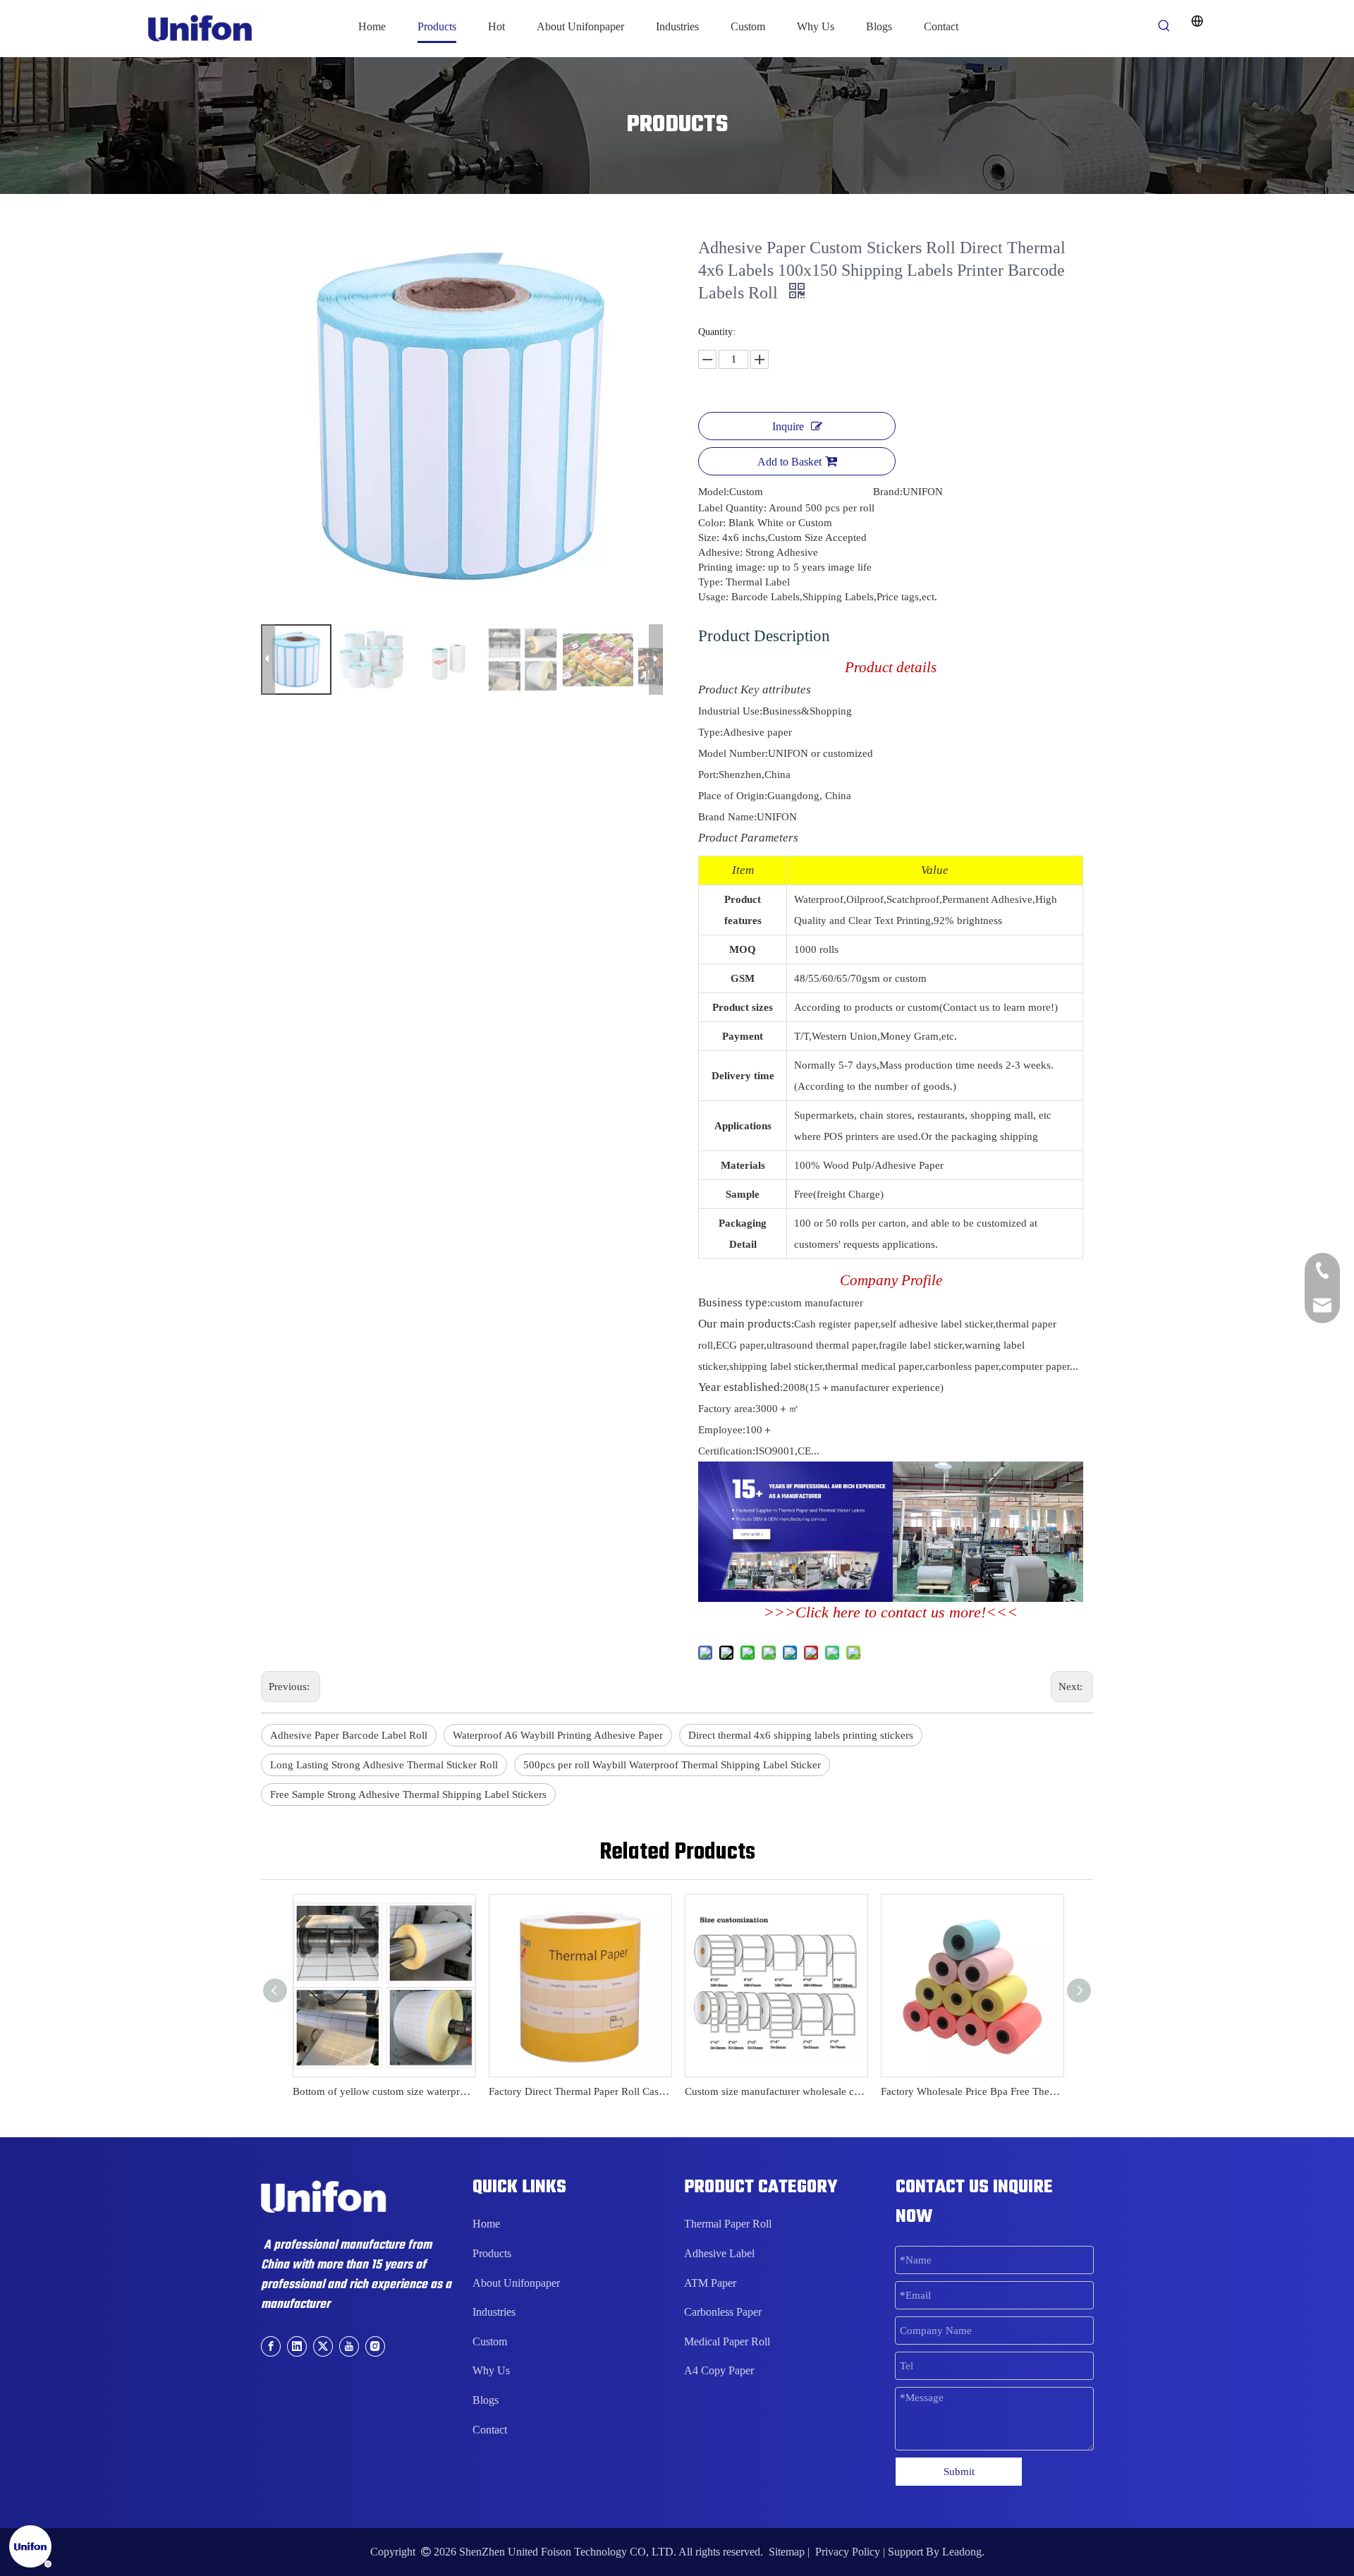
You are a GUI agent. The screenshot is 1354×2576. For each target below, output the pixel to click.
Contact (490, 2430)
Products (492, 2253)
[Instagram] (375, 2346)
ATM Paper (710, 2283)
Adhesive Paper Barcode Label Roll (349, 1735)
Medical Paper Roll (727, 2341)
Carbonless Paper (723, 2312)
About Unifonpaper (516, 2283)
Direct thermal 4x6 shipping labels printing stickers (801, 1735)
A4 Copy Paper (719, 2370)
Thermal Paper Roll (728, 2224)
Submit (959, 2472)
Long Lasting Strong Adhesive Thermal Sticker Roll (384, 1765)
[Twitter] (323, 2346)
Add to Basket (789, 462)
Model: (714, 492)
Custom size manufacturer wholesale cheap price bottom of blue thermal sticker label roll (776, 2091)
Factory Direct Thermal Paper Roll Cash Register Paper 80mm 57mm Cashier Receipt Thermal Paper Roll (580, 2091)
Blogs (486, 2400)
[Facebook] (271, 2346)
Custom (490, 2341)
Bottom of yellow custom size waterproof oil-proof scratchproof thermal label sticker (384, 2091)
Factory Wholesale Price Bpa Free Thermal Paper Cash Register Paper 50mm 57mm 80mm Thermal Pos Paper (972, 2091)
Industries (494, 2312)
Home (486, 2224)
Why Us (491, 2370)
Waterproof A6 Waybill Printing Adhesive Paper (558, 1735)
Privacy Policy (848, 2552)
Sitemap (787, 2552)
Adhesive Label (719, 2253)
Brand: (888, 492)
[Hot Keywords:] (1164, 26)
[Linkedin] (297, 2346)
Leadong (962, 2552)
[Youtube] (349, 2346)
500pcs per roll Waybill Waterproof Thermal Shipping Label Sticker (672, 1765)
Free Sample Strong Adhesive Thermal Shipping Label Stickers (408, 1794)
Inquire (788, 426)
